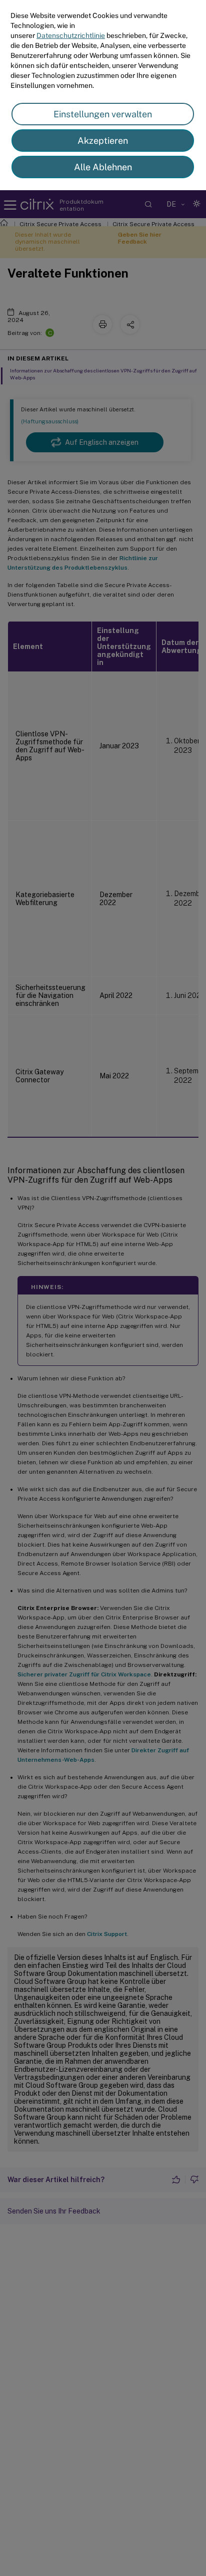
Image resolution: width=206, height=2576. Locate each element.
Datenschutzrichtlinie (71, 35)
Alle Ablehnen (103, 167)
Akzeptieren (103, 141)
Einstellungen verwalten (103, 114)
